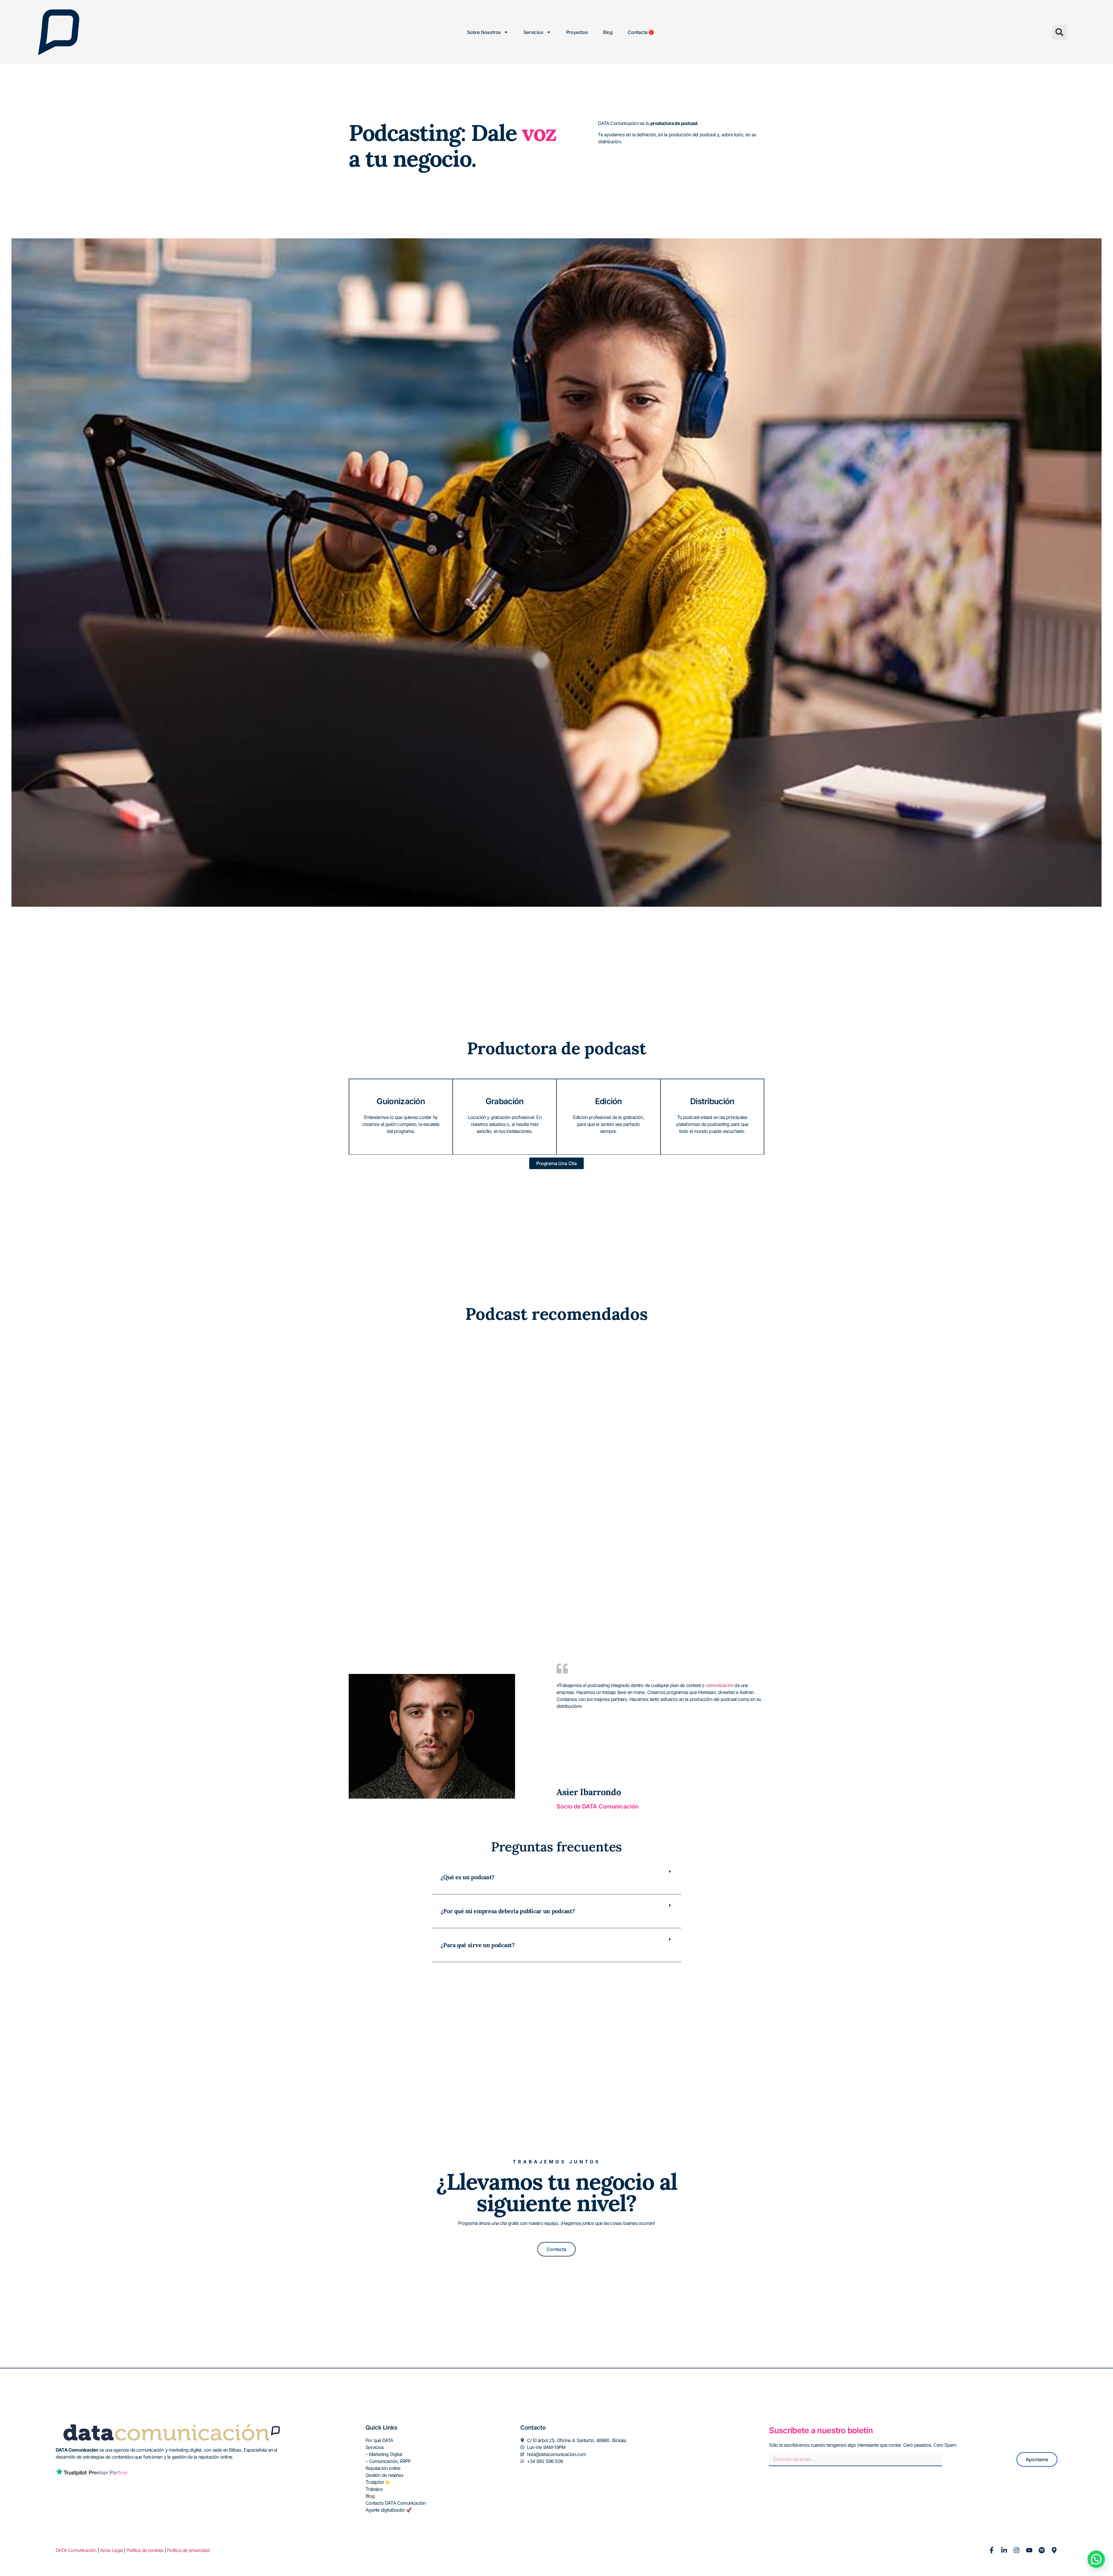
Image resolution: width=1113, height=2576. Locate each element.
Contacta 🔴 (641, 32)
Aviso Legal (111, 2550)
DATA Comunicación (76, 2550)
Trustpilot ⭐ (378, 2482)
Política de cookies (145, 2550)
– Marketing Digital (384, 2454)
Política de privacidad (188, 2550)
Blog (608, 32)
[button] (1059, 32)
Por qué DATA (379, 2440)
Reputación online (383, 2468)
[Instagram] (1016, 2550)
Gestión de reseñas (384, 2475)
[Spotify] (1042, 2550)
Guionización (401, 1101)
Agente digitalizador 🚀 (389, 2510)
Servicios (533, 32)
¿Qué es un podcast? (468, 1877)
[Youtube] (1029, 2550)
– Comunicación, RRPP (388, 2461)
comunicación (720, 1685)
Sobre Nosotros (484, 32)
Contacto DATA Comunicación (395, 2503)
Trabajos (374, 2489)
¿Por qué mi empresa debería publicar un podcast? (508, 1911)
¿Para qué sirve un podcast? (478, 1945)
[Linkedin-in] (1004, 2550)
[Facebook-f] (992, 2550)
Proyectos (577, 32)
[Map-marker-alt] (1054, 2550)
